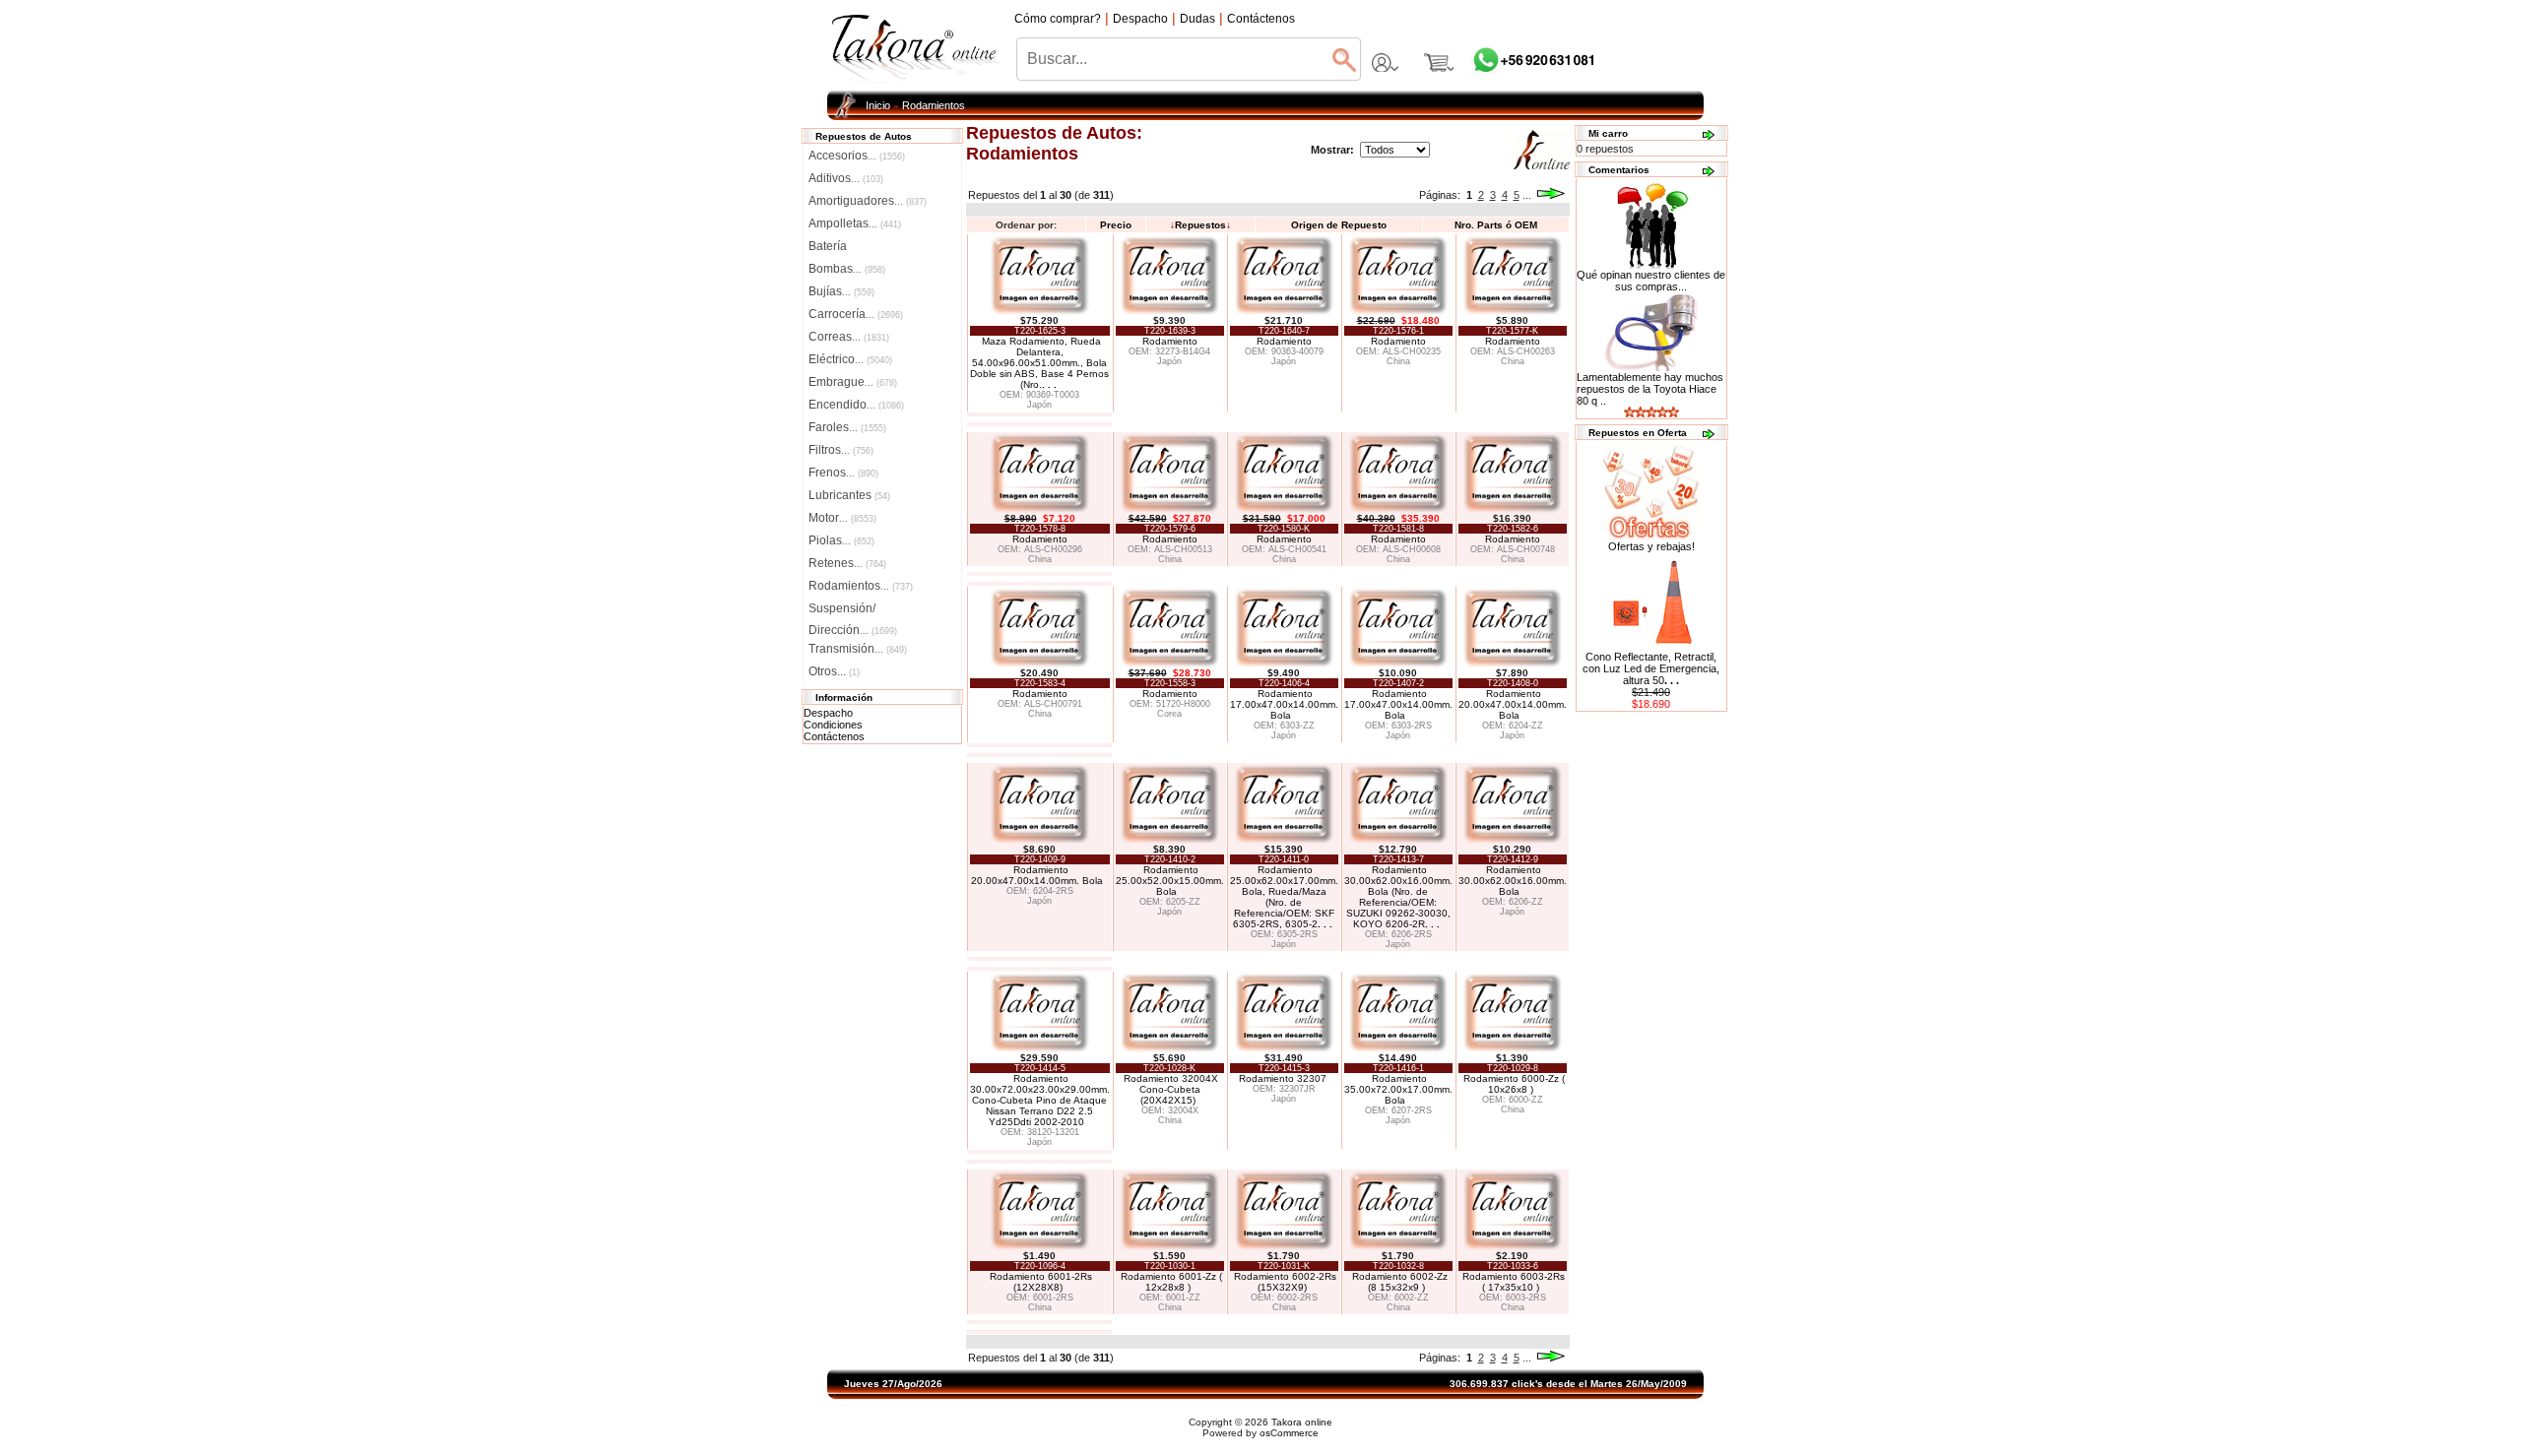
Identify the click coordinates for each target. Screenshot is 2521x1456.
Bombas (847, 269)
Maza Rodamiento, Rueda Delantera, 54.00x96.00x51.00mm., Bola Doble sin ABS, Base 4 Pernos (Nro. (1039, 363)
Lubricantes (849, 495)
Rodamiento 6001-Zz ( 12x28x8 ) (1171, 1282)
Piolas (841, 540)
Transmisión (858, 649)
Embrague (853, 382)
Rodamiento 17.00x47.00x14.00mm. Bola (1284, 704)
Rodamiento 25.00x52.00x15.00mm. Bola (1170, 881)
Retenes (847, 563)
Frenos (843, 473)
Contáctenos (834, 736)
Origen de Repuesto (1339, 225)
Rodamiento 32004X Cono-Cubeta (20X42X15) (1171, 1089)
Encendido (856, 405)
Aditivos (846, 178)
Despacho (828, 713)
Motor (842, 518)
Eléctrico (850, 359)
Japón (1039, 405)
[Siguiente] (1551, 195)
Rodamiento (1170, 341)
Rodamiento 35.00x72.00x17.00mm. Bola (1398, 1089)
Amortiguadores (868, 201)
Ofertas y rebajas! (1651, 546)
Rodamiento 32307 (1284, 1078)
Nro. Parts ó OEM (1496, 225)
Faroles (847, 427)
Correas (849, 337)
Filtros (841, 450)
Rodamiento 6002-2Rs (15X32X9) (1285, 1282)
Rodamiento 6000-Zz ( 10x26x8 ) (1514, 1084)
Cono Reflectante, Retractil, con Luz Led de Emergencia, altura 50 (1651, 668)
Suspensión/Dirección (853, 610)
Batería (828, 246)
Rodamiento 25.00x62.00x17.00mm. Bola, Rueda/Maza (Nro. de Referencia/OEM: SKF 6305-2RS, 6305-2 (1284, 897)
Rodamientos (934, 105)
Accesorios (857, 156)
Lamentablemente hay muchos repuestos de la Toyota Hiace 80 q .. (1650, 389)
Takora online (1302, 1422)
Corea (1169, 714)
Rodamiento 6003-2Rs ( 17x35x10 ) (1514, 1282)
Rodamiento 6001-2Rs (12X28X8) (1041, 1282)
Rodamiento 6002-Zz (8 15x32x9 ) (1400, 1282)
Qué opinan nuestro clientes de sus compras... (1651, 281)
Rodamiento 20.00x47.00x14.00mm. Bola (1513, 704)
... (1527, 195)
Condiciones (833, 725)
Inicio (878, 105)
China (1398, 361)
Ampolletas (855, 223)
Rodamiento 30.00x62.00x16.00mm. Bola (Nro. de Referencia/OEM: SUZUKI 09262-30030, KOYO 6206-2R (1398, 897)
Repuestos (1200, 225)
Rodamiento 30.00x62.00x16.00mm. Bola (1513, 881)
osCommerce (1289, 1433)
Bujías (841, 291)
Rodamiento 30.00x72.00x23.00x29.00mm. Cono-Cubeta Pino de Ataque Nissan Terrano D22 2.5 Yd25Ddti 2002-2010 (1040, 1100)
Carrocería (856, 314)
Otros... (834, 671)
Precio (1116, 225)
